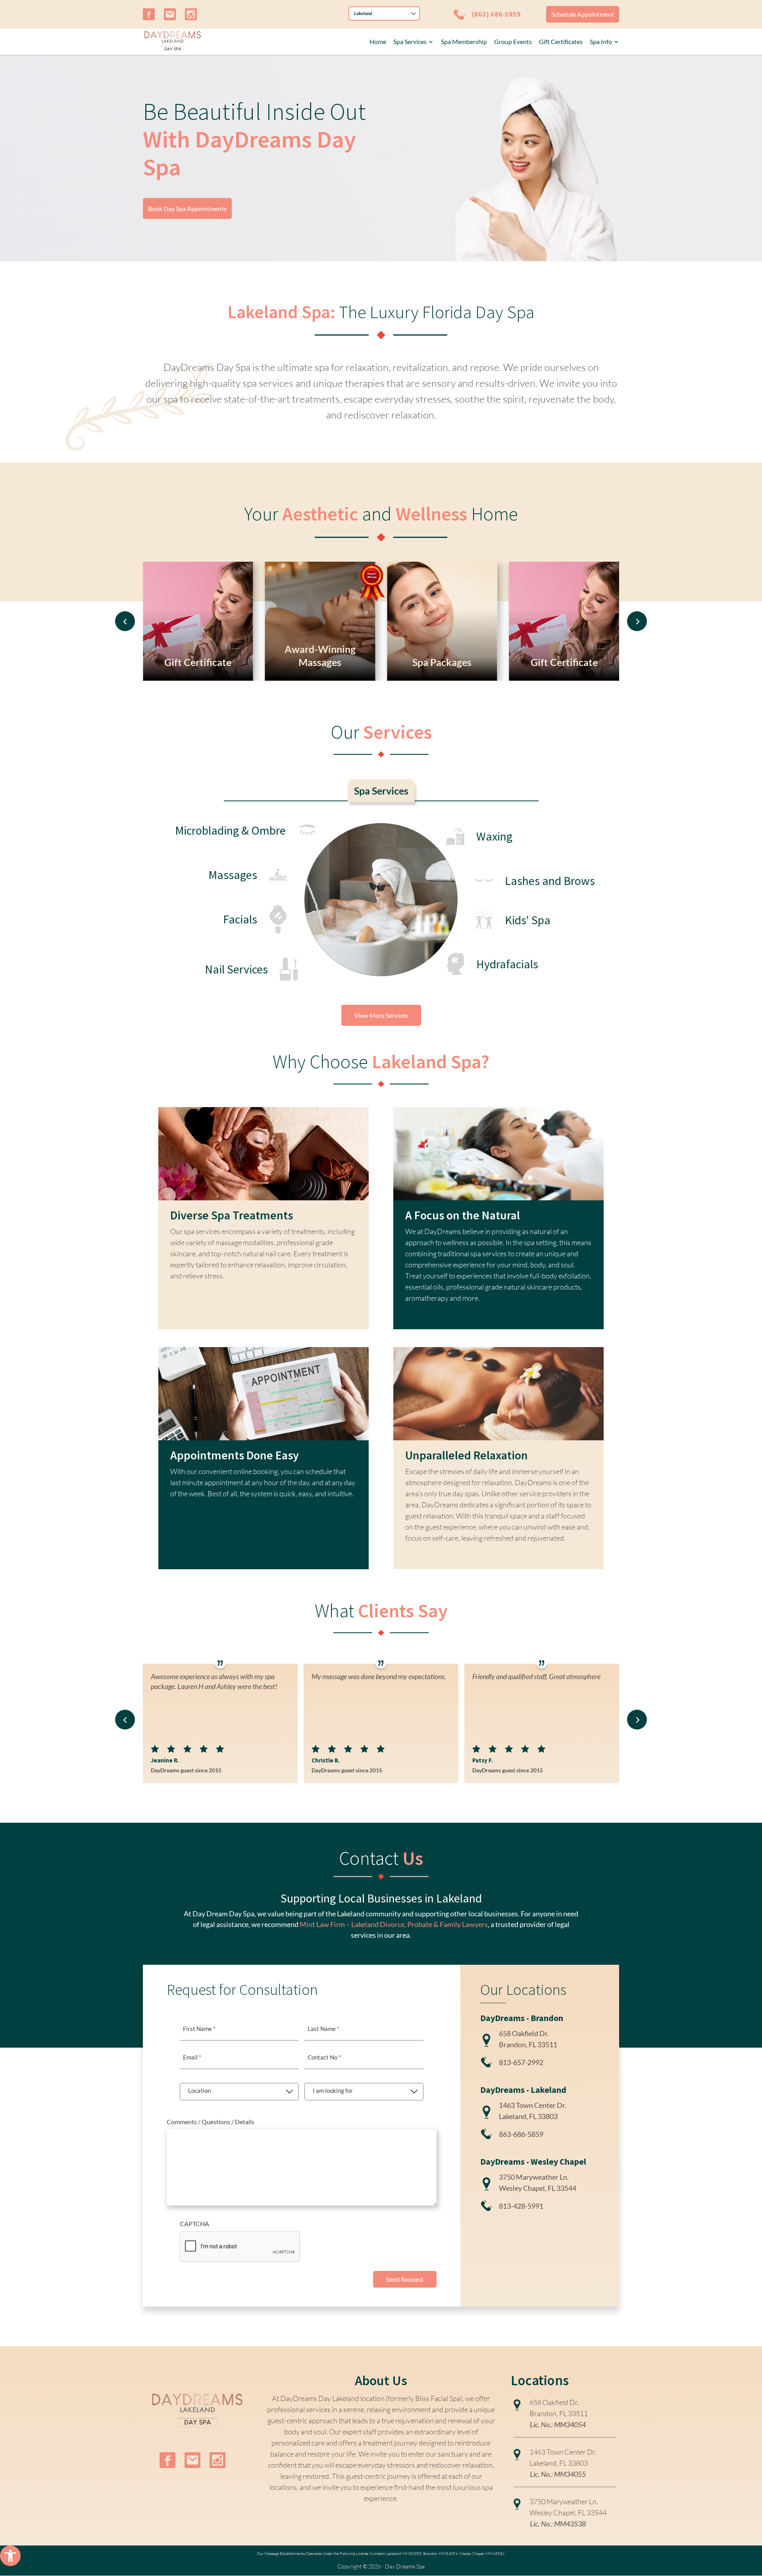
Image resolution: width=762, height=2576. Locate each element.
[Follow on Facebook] (149, 14)
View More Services (381, 1015)
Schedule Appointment (583, 14)
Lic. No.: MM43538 (558, 2524)
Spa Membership (464, 41)
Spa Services (410, 41)
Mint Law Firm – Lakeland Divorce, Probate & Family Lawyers (394, 1924)
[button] (10, 2556)
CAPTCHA (194, 2224)
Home (378, 41)
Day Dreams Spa (405, 2566)
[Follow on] (170, 14)
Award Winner (347, 573)
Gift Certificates (561, 41)
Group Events (513, 41)
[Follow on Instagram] (191, 14)
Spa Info (601, 41)
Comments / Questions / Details (211, 2122)
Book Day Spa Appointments (187, 208)
